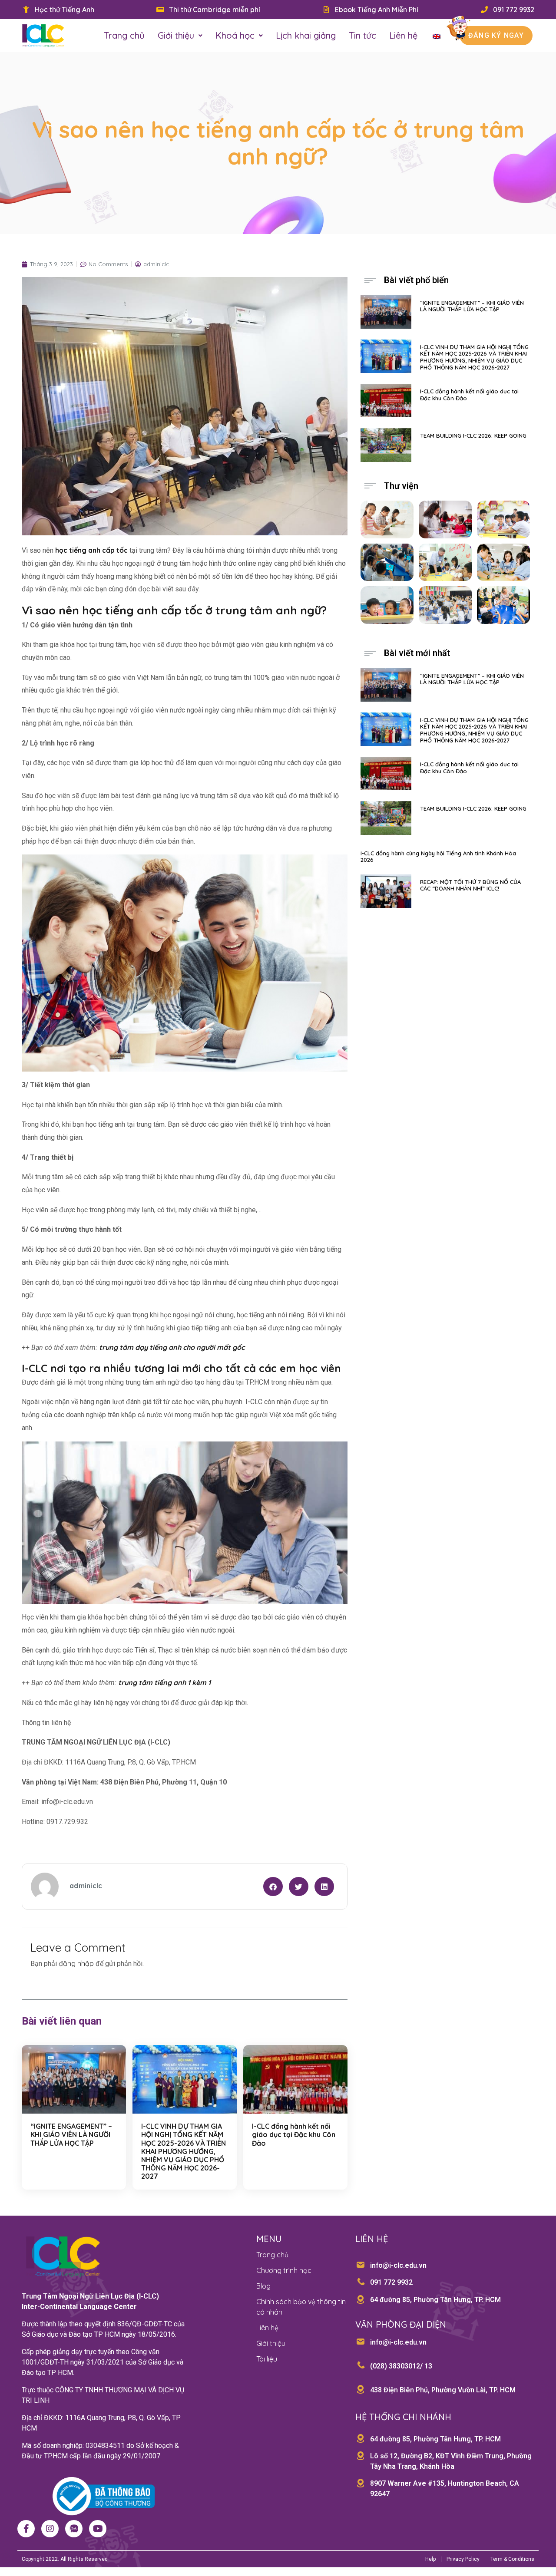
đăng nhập (76, 1963)
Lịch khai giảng (306, 35)
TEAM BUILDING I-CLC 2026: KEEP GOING (473, 435)
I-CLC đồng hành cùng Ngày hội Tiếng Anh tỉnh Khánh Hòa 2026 (438, 857)
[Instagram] (50, 2529)
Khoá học (235, 35)
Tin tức (362, 35)
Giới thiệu (176, 35)
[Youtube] (98, 2529)
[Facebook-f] (26, 2529)
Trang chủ (124, 35)
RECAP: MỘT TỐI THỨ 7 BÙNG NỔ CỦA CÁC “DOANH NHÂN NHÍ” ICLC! (470, 885)
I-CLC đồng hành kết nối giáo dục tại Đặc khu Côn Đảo (294, 2134)
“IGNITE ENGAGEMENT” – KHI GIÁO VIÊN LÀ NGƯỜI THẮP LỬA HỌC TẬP (71, 2134)
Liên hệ (403, 35)
